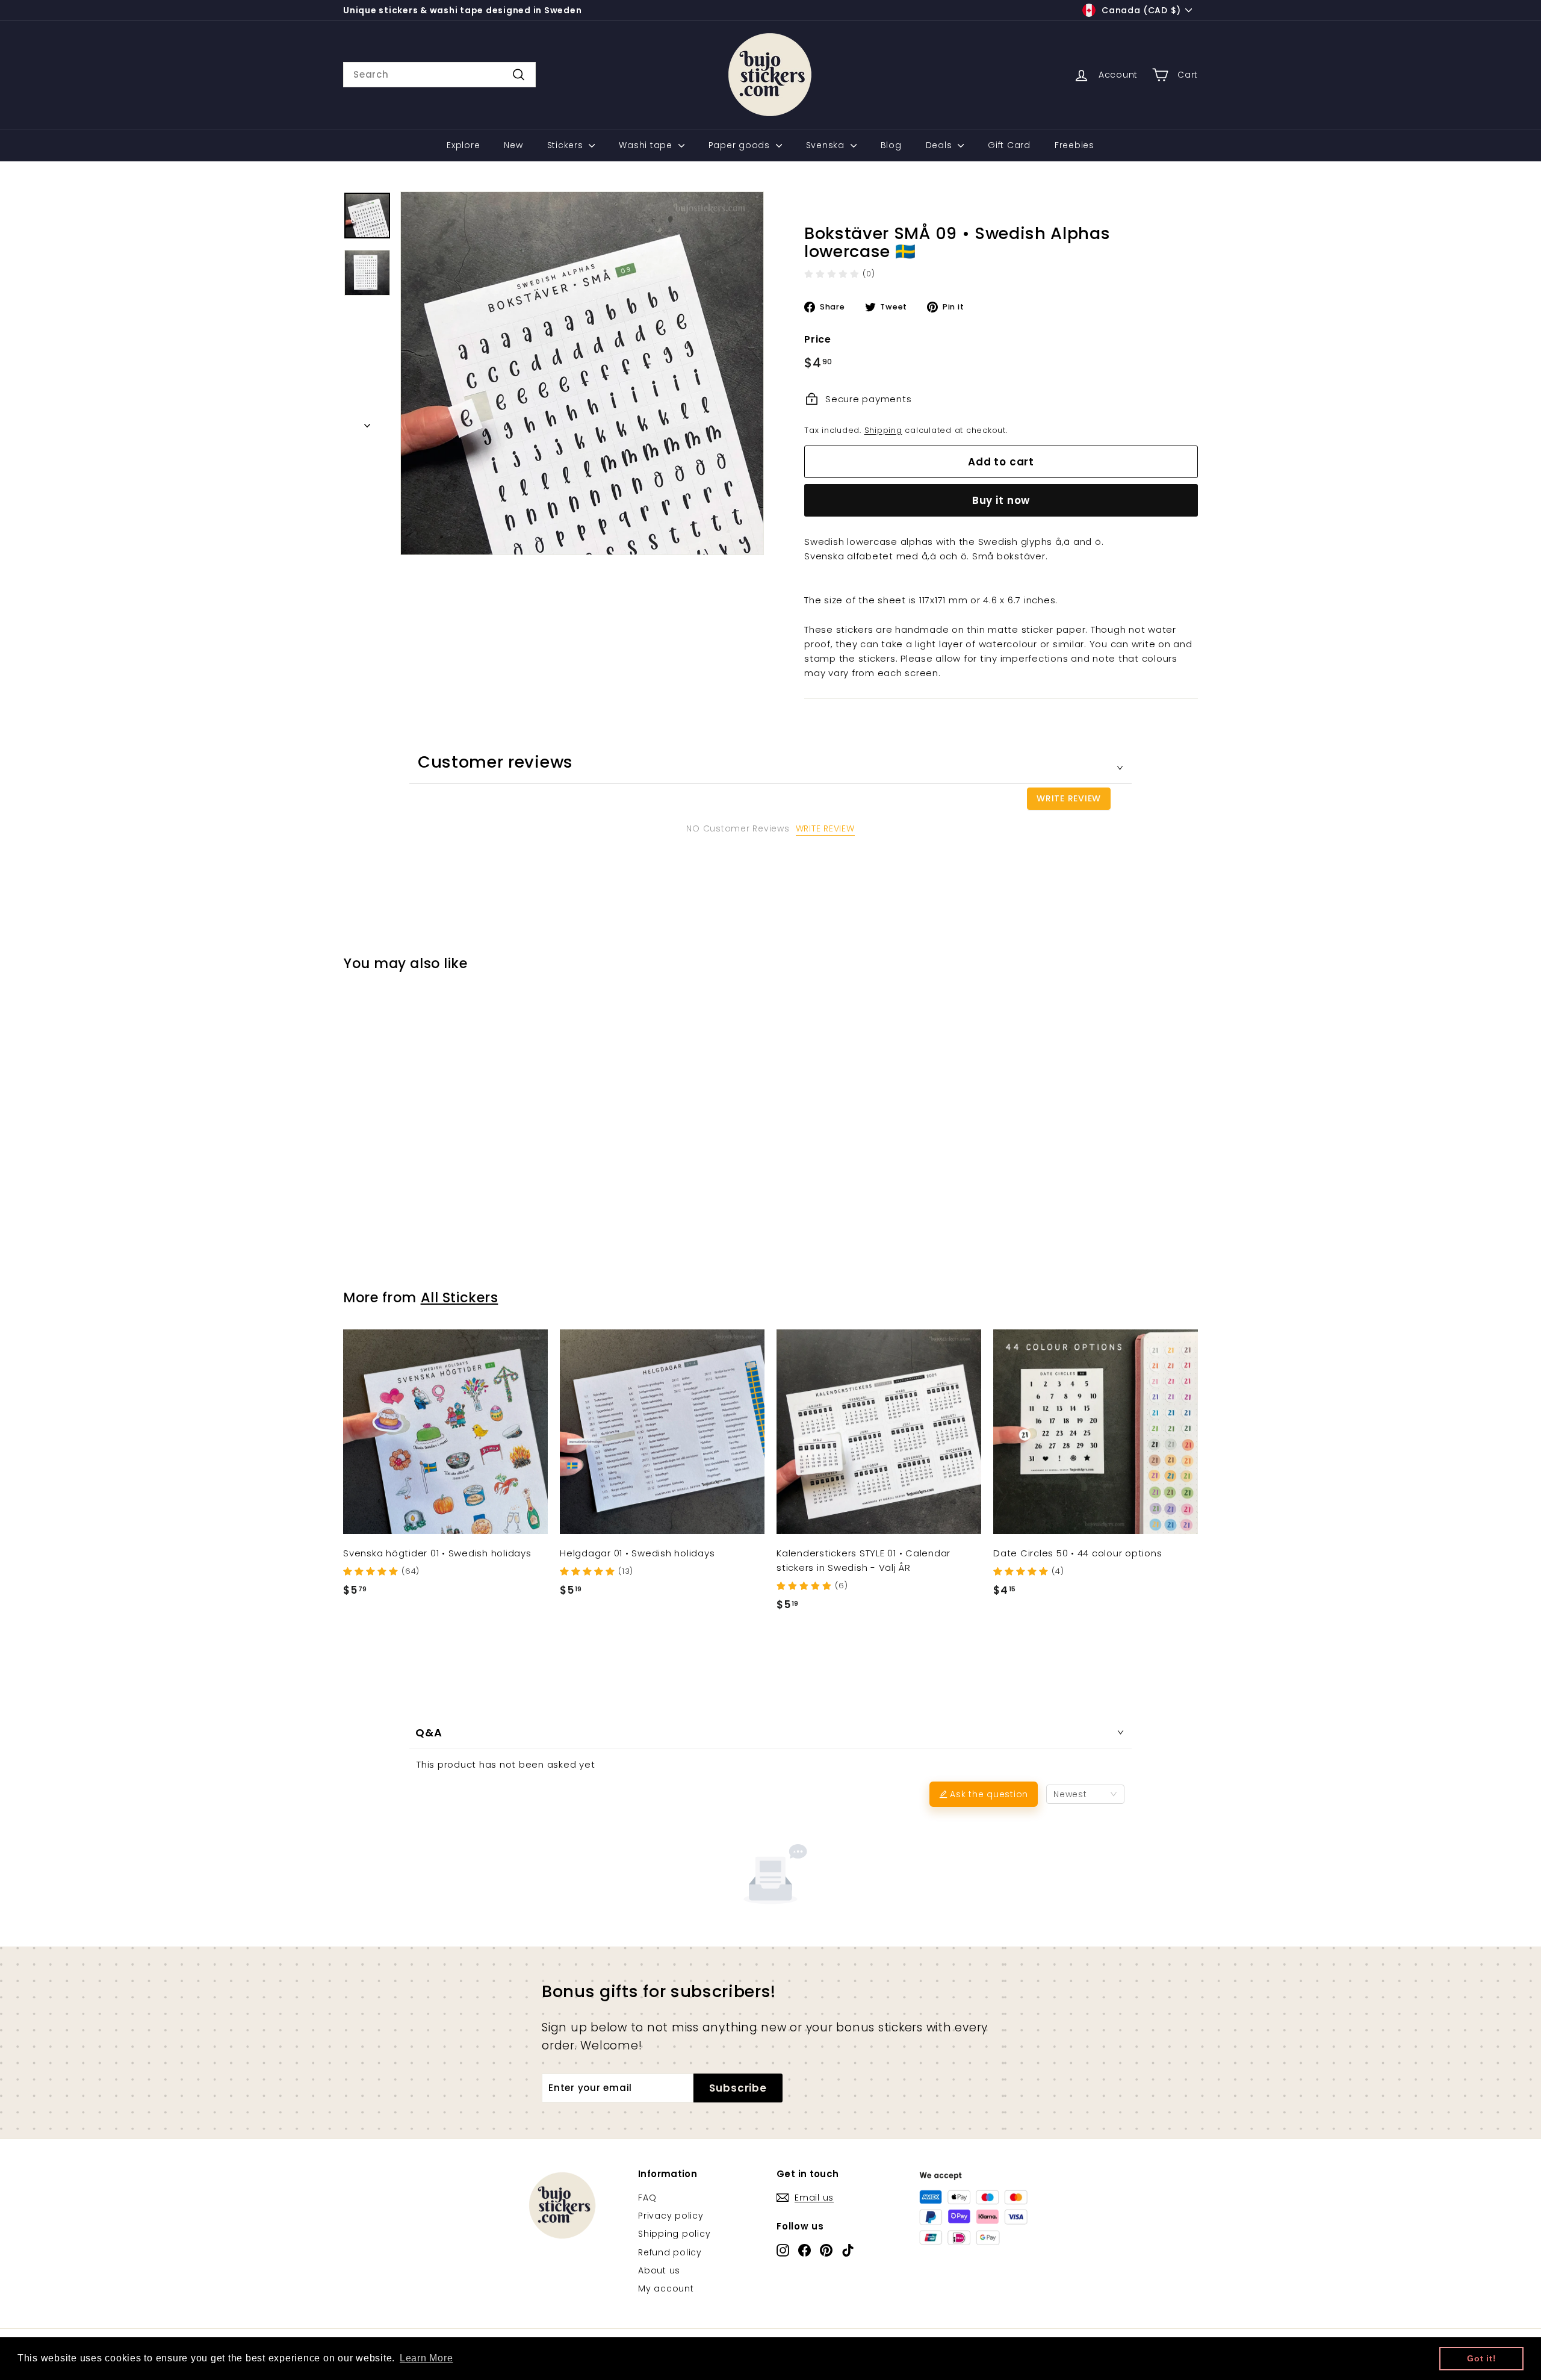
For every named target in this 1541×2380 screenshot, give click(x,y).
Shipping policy (674, 2234)
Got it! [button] (1481, 2358)
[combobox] (439, 75)
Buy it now (1001, 500)
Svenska (827, 145)
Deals (941, 145)
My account (666, 2288)
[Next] (367, 422)
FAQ (647, 2198)
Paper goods (741, 145)
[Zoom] (582, 373)
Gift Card (1009, 145)
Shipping (883, 430)
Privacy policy (671, 2216)
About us (659, 2270)
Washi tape (647, 145)
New (513, 145)
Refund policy (670, 2252)
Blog (891, 145)
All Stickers (460, 1297)
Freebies (1074, 145)
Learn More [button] (426, 2358)
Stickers (567, 145)
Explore (463, 145)
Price (818, 339)
